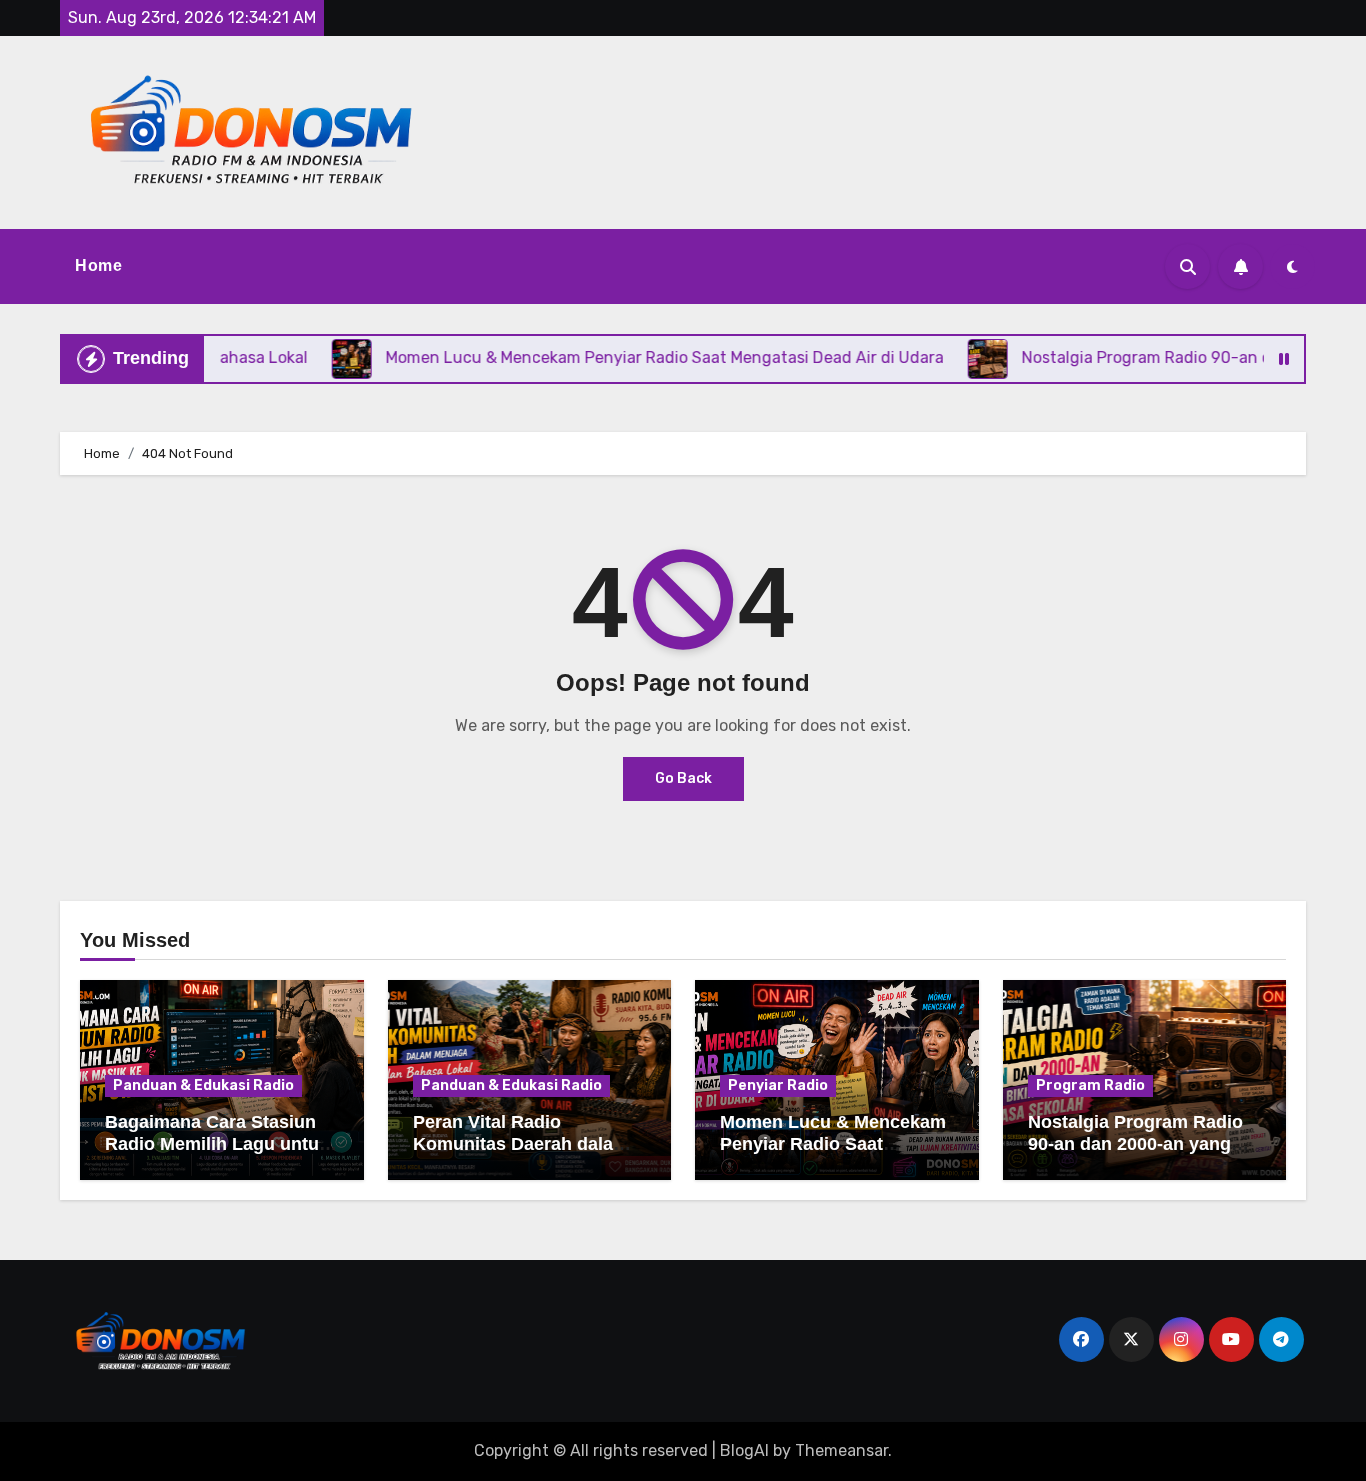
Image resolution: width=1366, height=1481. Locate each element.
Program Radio (1090, 1085)
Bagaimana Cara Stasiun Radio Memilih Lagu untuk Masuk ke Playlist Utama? (217, 1143)
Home (98, 265)
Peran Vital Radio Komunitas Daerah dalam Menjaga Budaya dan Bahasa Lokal (521, 1154)
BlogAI (744, 1450)
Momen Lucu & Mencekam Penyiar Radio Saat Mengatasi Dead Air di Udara (833, 1154)
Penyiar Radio (778, 1085)
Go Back (683, 778)
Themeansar (841, 1450)
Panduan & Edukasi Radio (203, 1085)
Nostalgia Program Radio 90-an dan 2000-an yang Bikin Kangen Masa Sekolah (1135, 1154)
